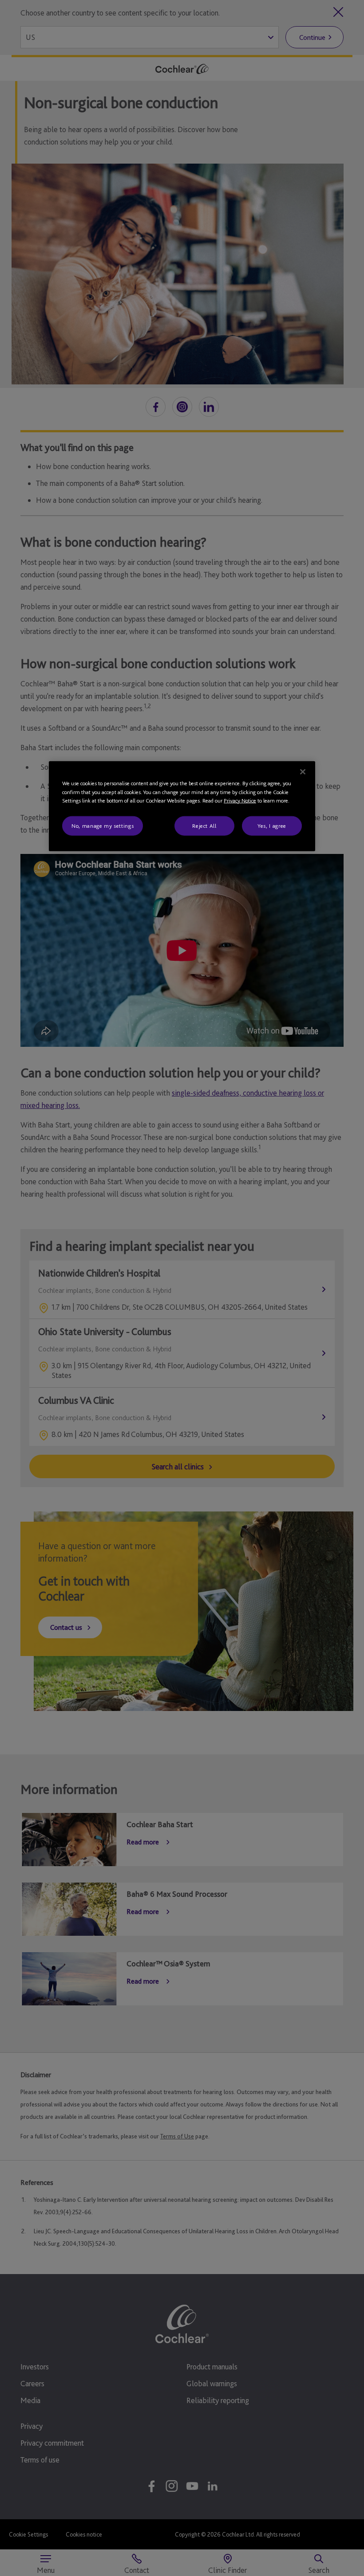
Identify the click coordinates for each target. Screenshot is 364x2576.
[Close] (303, 772)
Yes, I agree (272, 825)
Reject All (204, 825)
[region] (182, 806)
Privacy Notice (240, 801)
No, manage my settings (103, 825)
